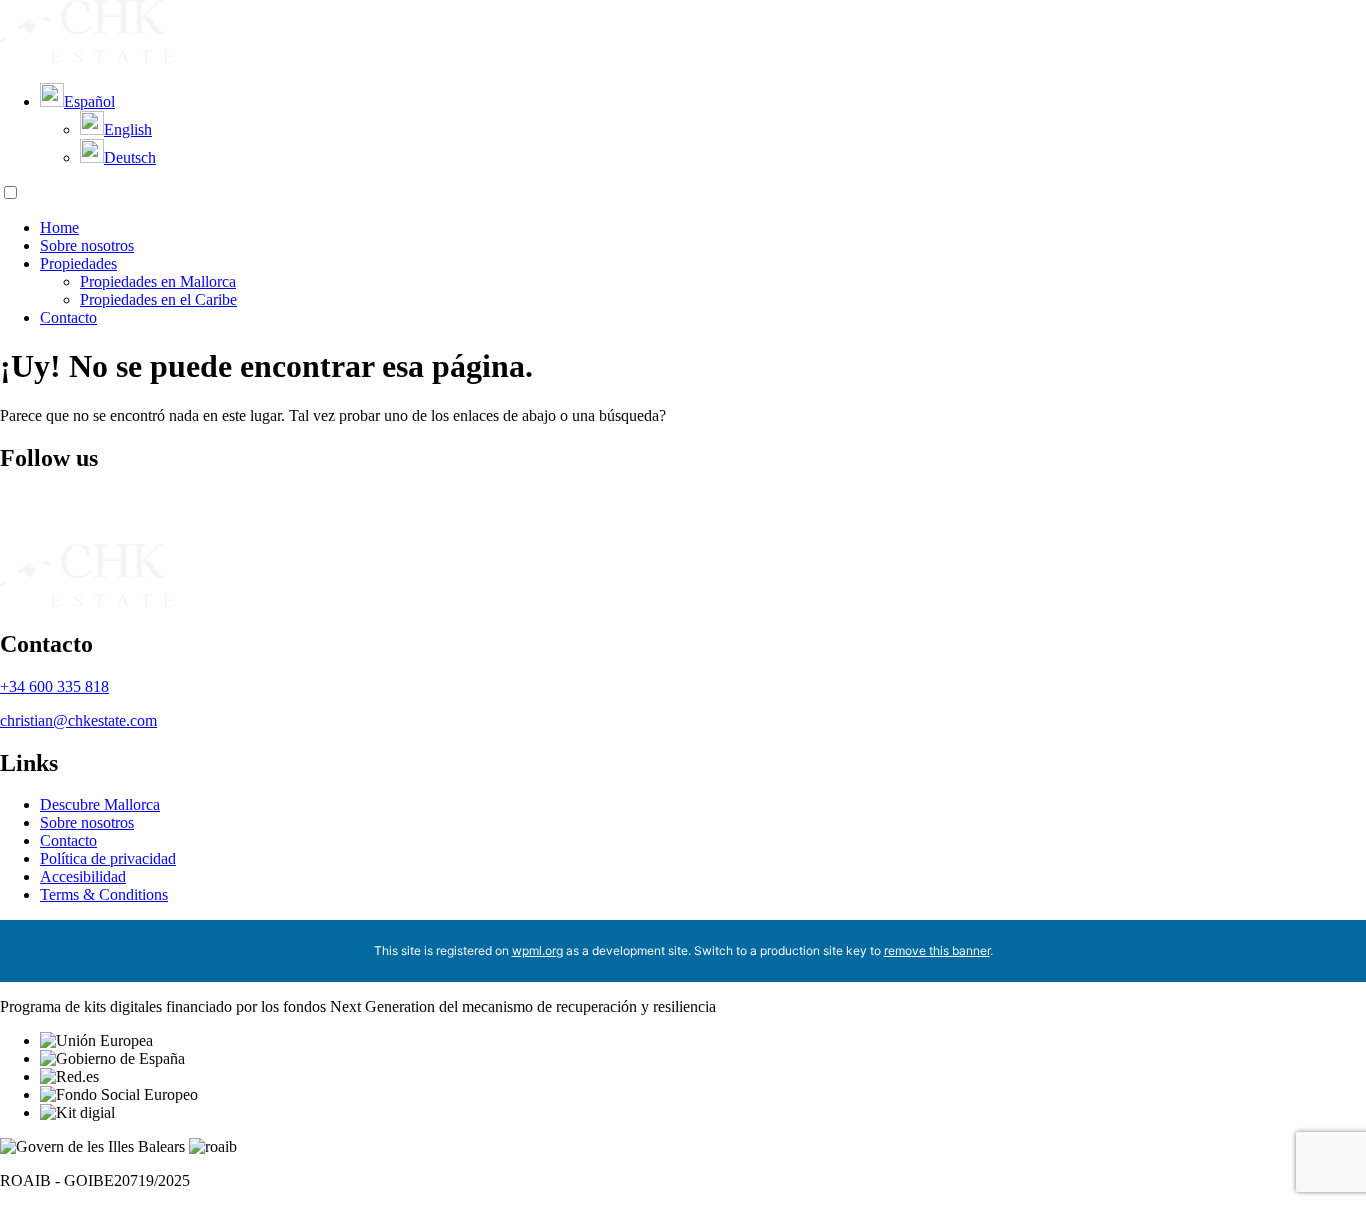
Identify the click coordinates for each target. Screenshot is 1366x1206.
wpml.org (537, 950)
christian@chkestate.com (78, 720)
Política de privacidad (108, 858)
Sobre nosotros (87, 245)
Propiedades (78, 263)
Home (59, 227)
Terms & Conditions (104, 894)
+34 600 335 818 (54, 686)
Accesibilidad (83, 876)
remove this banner (937, 950)
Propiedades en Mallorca (158, 281)
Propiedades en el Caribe (158, 299)
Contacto (68, 317)
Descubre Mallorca (100, 804)
